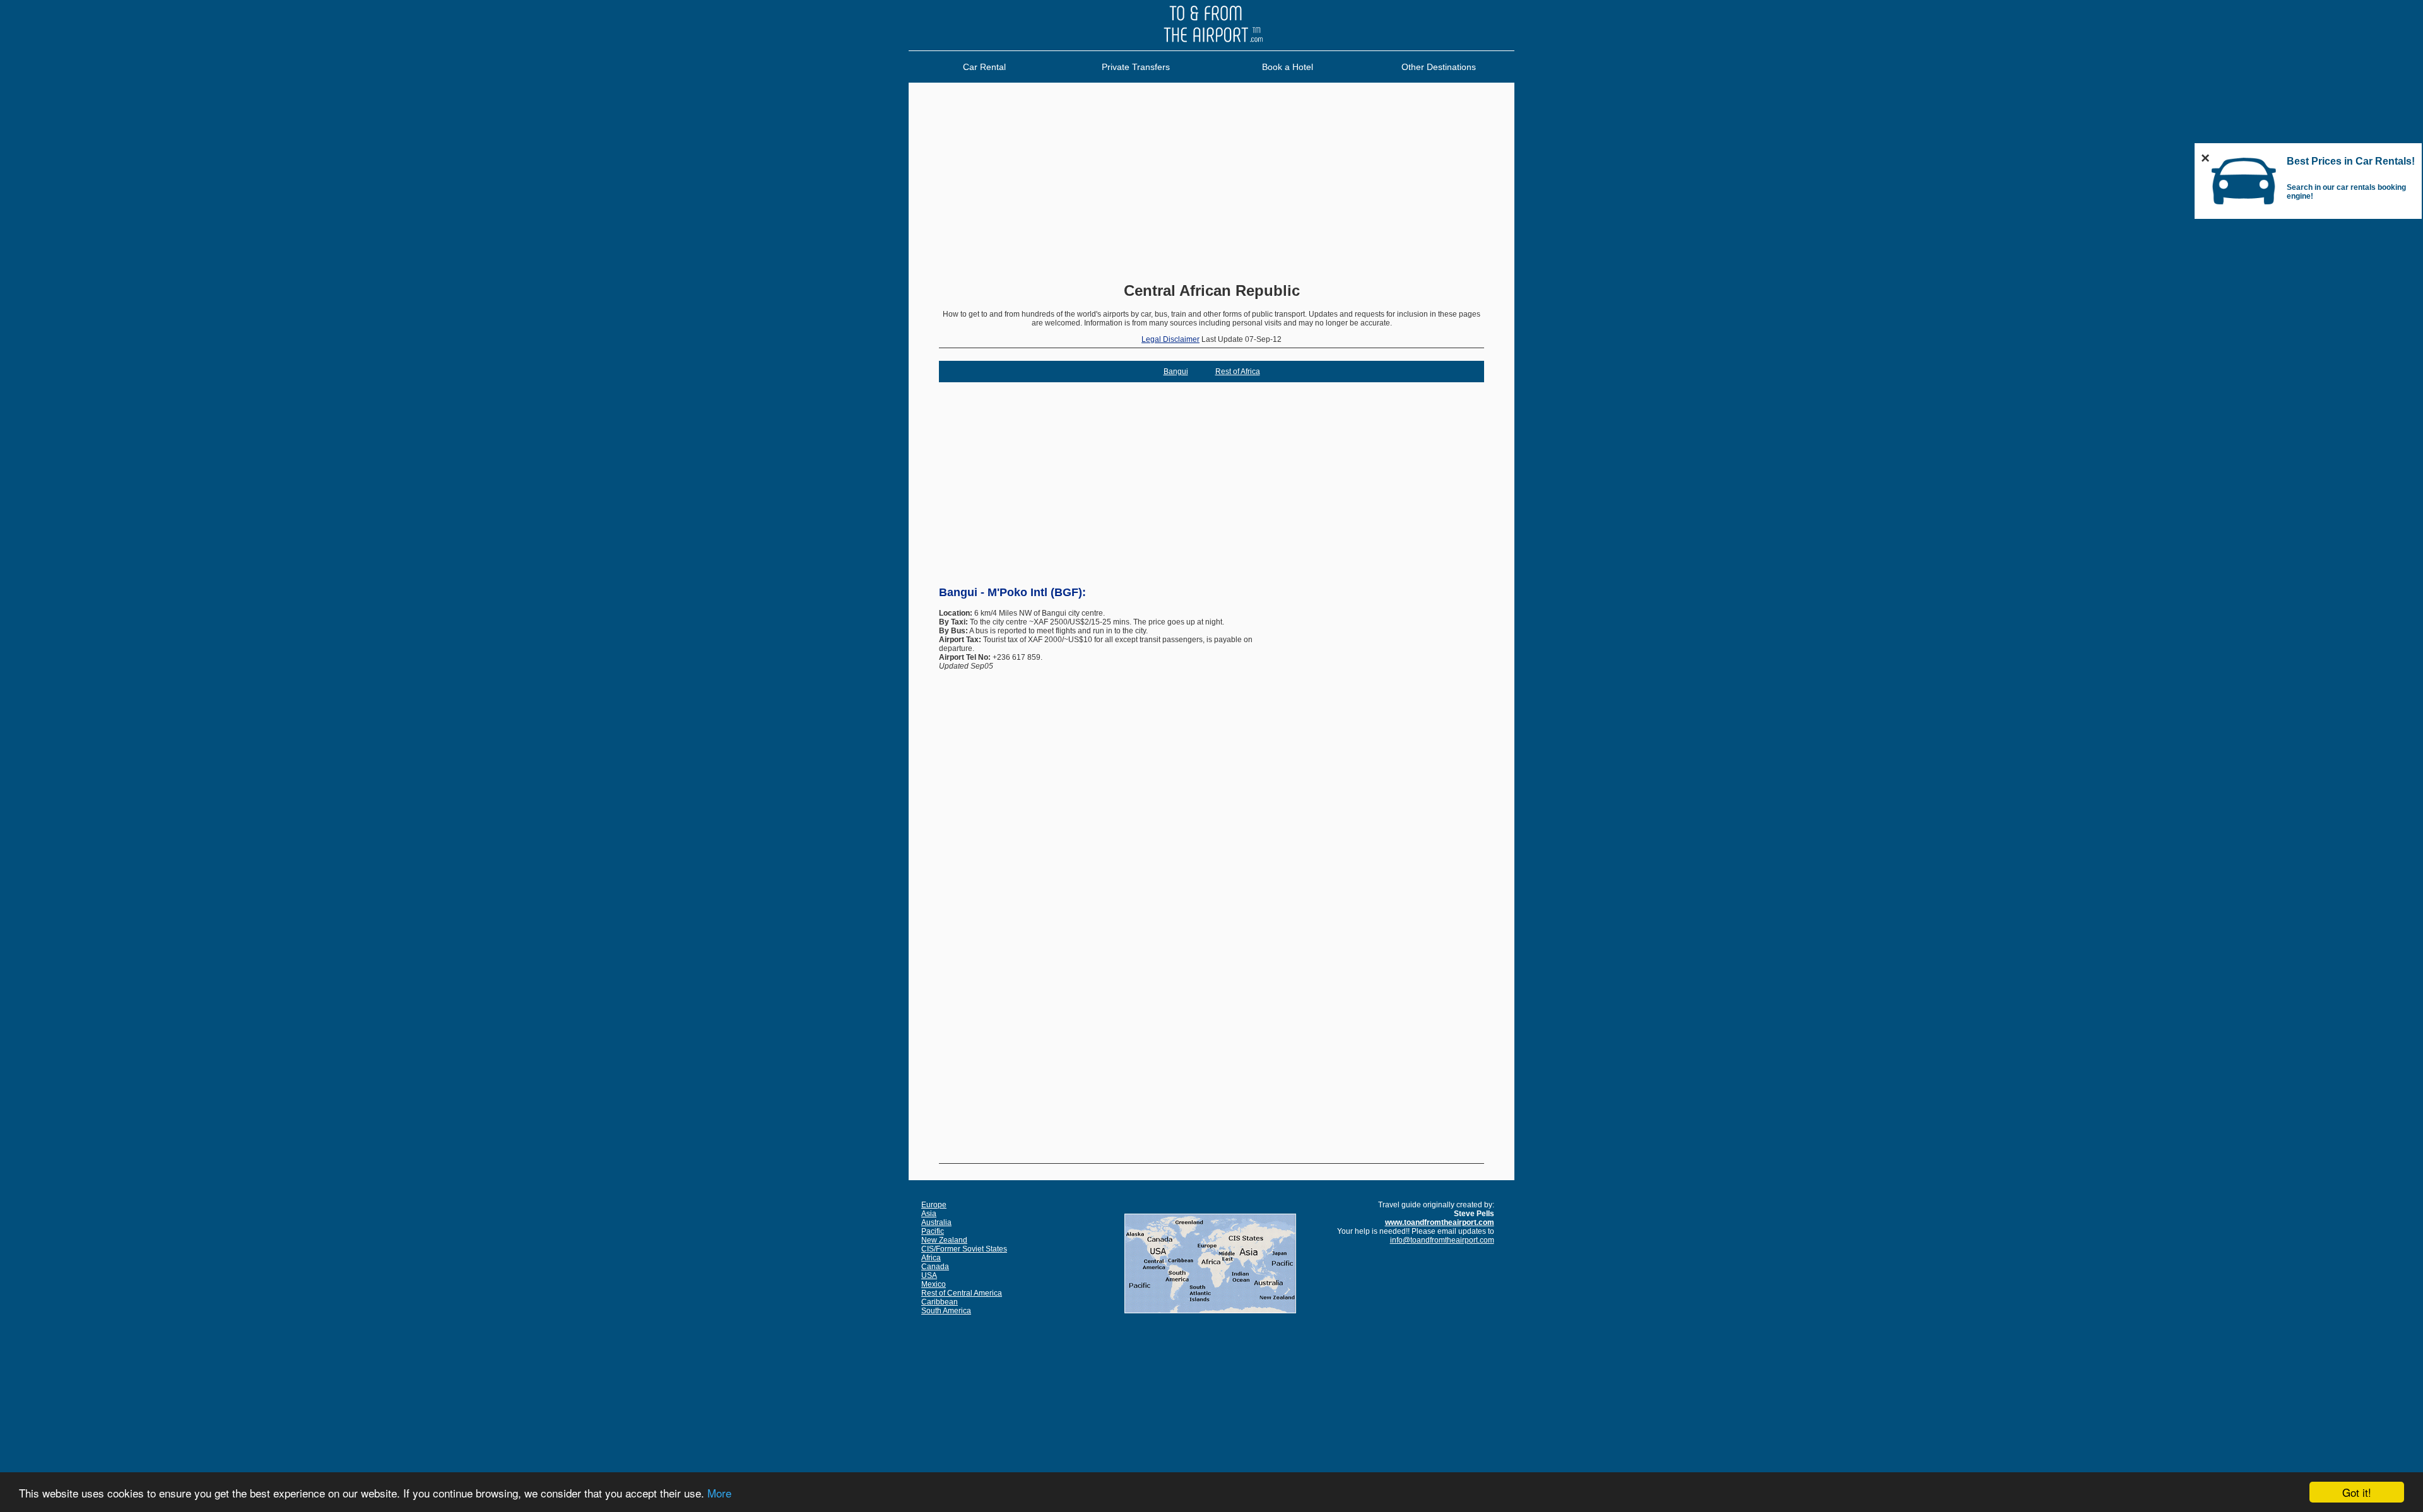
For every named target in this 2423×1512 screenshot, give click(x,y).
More (719, 1493)
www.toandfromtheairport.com (1440, 1222)
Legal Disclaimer (1170, 339)
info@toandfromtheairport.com (1442, 1240)
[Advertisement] (1211, 184)
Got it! (2357, 1492)
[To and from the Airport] (1211, 48)
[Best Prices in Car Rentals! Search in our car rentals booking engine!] (2244, 210)
